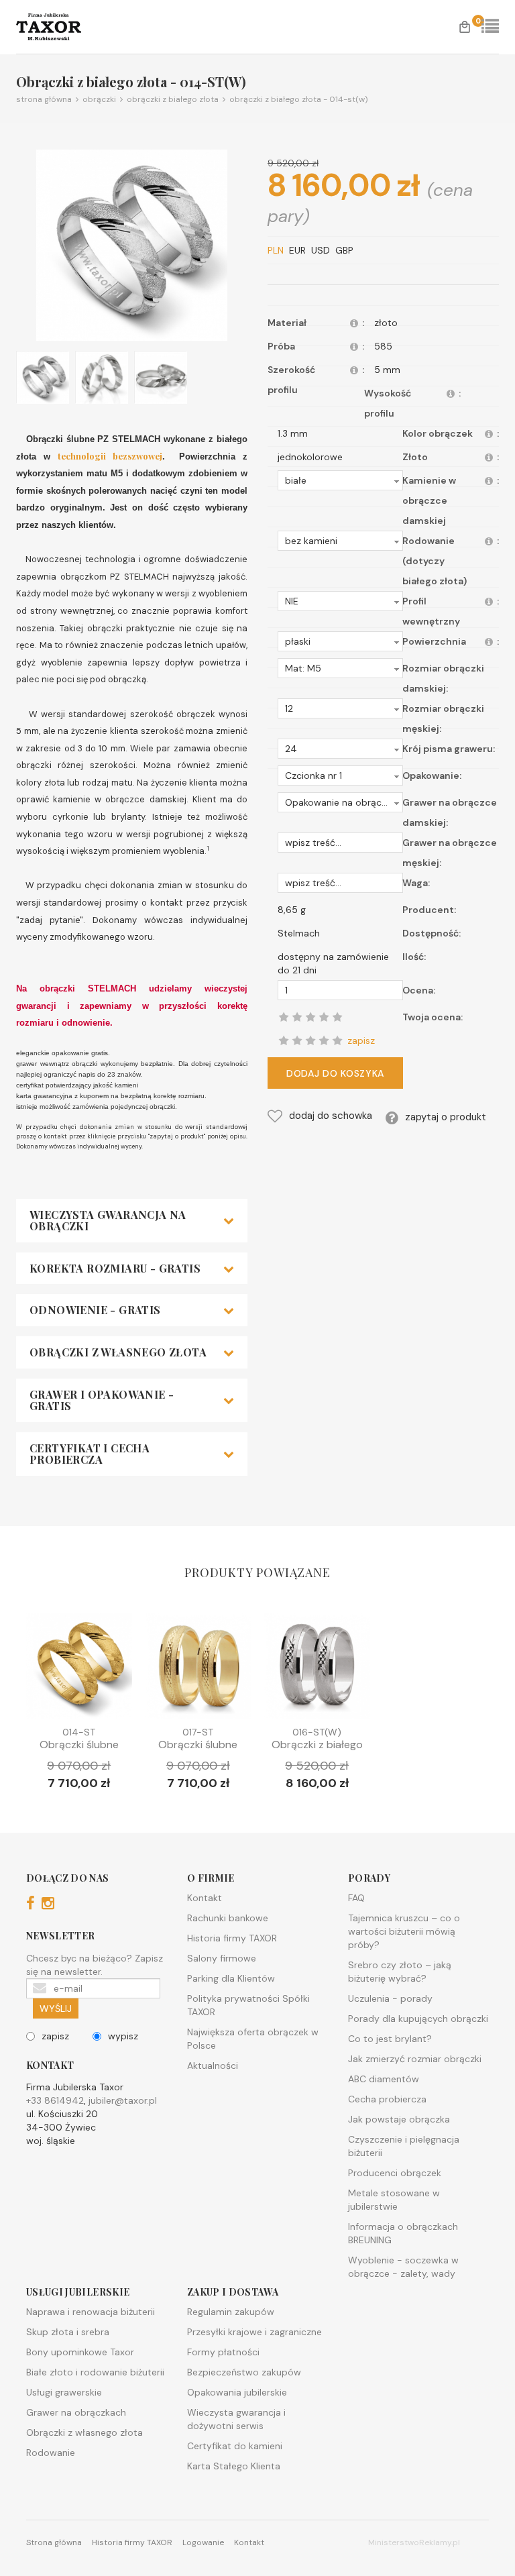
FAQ (356, 1898)
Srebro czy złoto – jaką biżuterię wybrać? (400, 1972)
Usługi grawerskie (64, 2392)
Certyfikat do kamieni (235, 2446)
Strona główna (44, 99)
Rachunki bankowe (228, 1918)
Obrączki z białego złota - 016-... (317, 1751)
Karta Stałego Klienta (234, 2466)
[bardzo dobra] (324, 1040)
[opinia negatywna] (284, 1040)
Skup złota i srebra (68, 2332)
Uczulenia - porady (390, 1998)
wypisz (123, 2036)
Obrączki (97, 99)
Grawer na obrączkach (76, 2412)
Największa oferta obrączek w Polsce (253, 2039)
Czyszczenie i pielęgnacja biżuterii (404, 2146)
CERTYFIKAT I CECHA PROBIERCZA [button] (90, 1454)
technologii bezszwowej (110, 456)
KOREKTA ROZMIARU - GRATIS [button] (115, 1269)
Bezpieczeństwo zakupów (244, 2372)
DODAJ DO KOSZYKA (335, 1073)
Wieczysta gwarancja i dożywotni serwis (236, 2419)
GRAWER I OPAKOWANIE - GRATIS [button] (102, 1400)
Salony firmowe (222, 1958)
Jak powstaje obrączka (399, 2119)
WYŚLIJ (56, 2008)
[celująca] (337, 1040)
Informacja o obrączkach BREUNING (403, 2233)
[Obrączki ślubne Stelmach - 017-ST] (198, 1670)
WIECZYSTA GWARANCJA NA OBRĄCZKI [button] (108, 1221)
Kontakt (205, 1898)
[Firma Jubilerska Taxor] (63, 27)
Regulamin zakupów (231, 2312)
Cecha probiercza (387, 2099)
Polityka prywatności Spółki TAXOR (248, 2005)
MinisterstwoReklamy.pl (414, 2542)
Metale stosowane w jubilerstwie (394, 2200)
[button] (340, 480)
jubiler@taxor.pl (123, 2100)
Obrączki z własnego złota (84, 2432)
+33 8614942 (55, 2100)
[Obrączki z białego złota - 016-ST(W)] (317, 1670)
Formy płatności (223, 2352)
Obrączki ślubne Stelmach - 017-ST (198, 1751)
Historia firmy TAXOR (232, 1938)
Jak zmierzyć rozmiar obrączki (415, 2059)
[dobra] (310, 1040)
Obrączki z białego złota (171, 99)
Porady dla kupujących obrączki (418, 2019)
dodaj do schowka (331, 1116)
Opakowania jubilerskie (237, 2392)
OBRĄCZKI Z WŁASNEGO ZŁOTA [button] (118, 1352)
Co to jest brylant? (390, 2039)
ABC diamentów (384, 2079)
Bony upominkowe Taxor (80, 2352)
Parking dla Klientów (231, 1978)
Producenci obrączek (395, 2173)
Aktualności (213, 2065)
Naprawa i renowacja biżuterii (91, 2312)
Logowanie (203, 2542)
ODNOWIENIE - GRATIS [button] (95, 1310)
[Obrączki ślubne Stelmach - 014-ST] (79, 1670)
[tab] (132, 1221)
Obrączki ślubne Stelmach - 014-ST (79, 1751)
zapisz (55, 2036)
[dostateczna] (297, 1040)
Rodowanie (51, 2453)
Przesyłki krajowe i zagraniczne (254, 2332)
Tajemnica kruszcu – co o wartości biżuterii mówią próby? (404, 1931)
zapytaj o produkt (446, 1117)
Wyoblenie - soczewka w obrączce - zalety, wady (403, 2267)
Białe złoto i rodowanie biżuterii (95, 2372)
